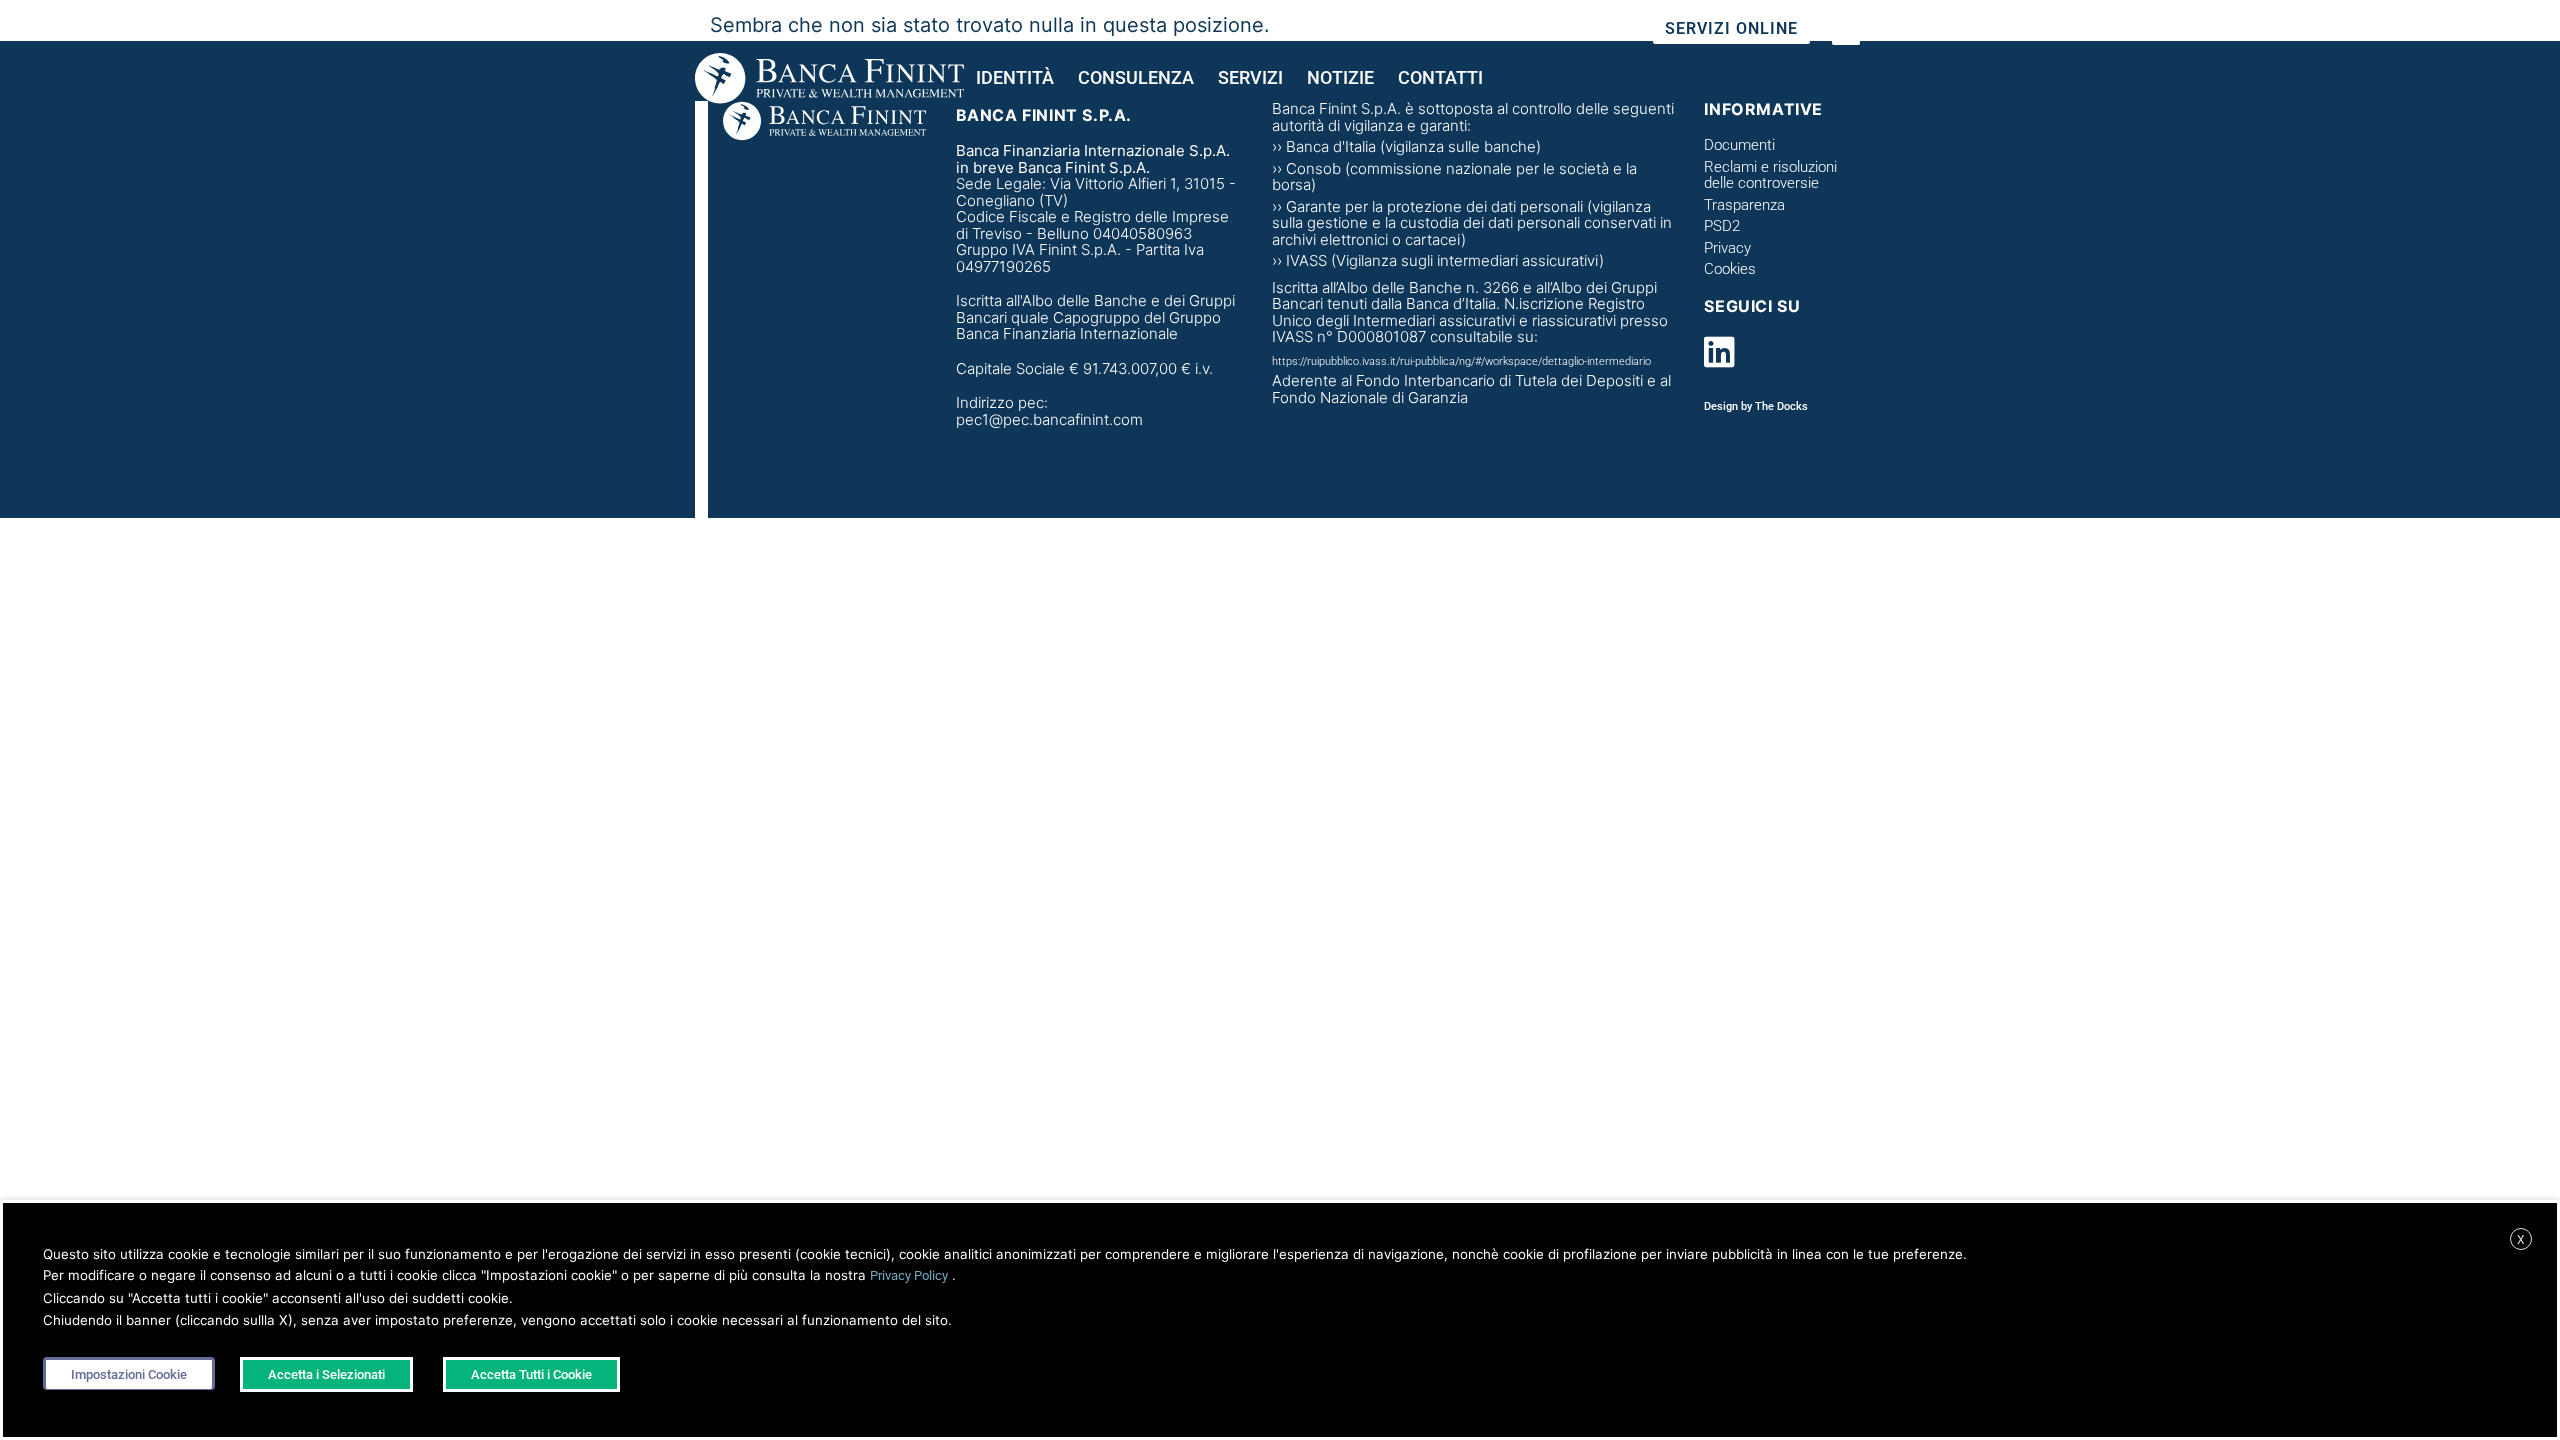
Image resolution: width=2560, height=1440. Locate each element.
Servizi (1250, 77)
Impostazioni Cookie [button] (129, 1374)
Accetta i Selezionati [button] (326, 1374)
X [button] (2521, 1240)
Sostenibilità (1545, 29)
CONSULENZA (1136, 77)
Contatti (1440, 77)
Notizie (1340, 77)
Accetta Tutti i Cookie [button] (531, 1374)
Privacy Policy (909, 1275)
